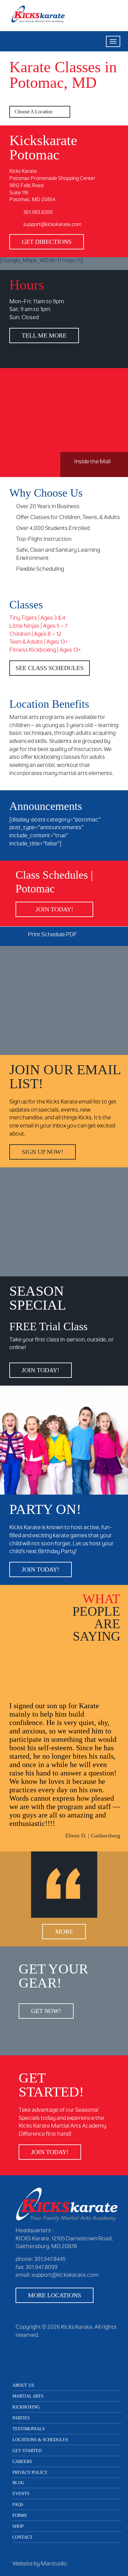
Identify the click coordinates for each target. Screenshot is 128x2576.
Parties (21, 2418)
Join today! (41, 1370)
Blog (18, 2483)
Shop (18, 2526)
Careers (22, 2462)
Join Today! (55, 909)
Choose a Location (34, 112)
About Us (23, 2385)
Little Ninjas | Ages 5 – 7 (38, 626)
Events (21, 2494)
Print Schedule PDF (53, 935)
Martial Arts (28, 2396)
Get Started (27, 2451)
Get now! (46, 2011)
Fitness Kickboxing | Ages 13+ (45, 650)
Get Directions (47, 242)
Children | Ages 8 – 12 (35, 635)
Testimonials (29, 2429)
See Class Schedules (50, 668)
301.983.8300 (38, 213)
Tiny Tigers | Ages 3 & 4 (37, 618)
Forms (20, 2515)
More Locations (55, 2295)
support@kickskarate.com (52, 225)
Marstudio (54, 2564)
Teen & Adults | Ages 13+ (39, 642)
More (64, 1931)
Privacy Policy (30, 2472)
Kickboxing (26, 2407)
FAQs (18, 2505)
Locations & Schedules (40, 2440)
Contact (23, 2537)
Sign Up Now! (43, 1152)
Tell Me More (44, 335)
